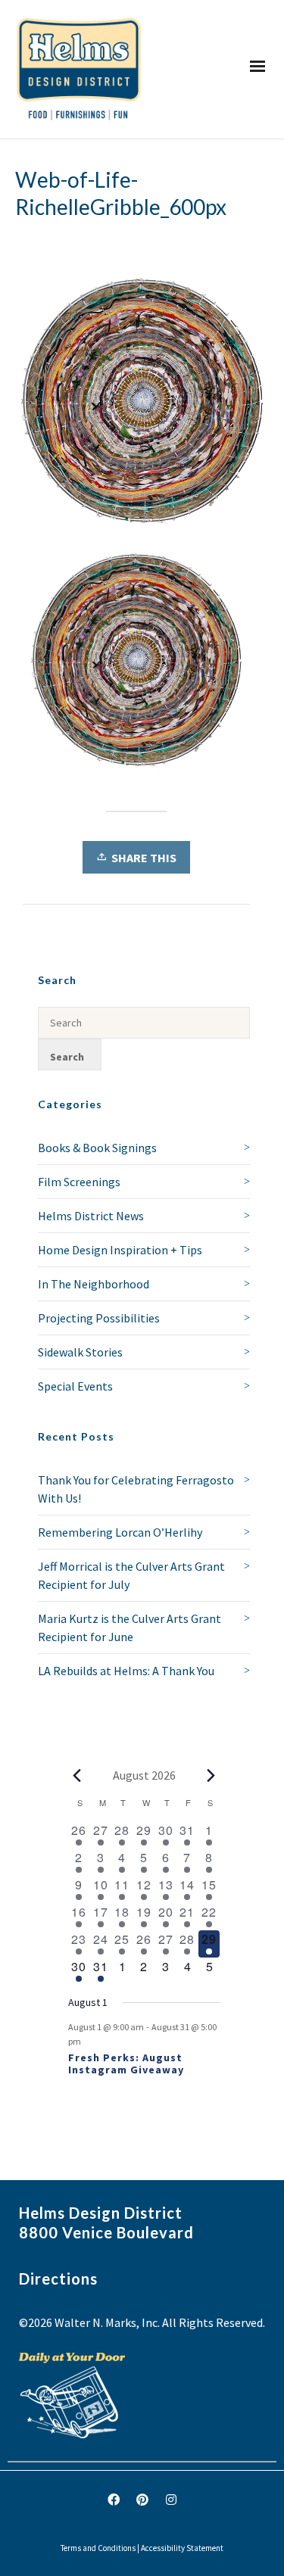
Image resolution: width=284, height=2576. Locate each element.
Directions (58, 2279)
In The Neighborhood (94, 1284)
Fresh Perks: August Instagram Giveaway (126, 2064)
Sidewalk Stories (80, 1352)
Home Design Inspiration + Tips (120, 1250)
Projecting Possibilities (99, 1318)
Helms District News (91, 1216)
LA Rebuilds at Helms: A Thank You (126, 1671)
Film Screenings (79, 1182)
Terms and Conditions (98, 2548)
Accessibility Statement (182, 2548)
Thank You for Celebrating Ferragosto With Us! (136, 1489)
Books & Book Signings (97, 1148)
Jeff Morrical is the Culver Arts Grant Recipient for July (131, 1575)
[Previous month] (77, 1775)
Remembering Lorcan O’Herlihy (120, 1532)
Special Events (75, 1386)
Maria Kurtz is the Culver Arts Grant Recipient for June (130, 1628)
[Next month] (211, 1775)
